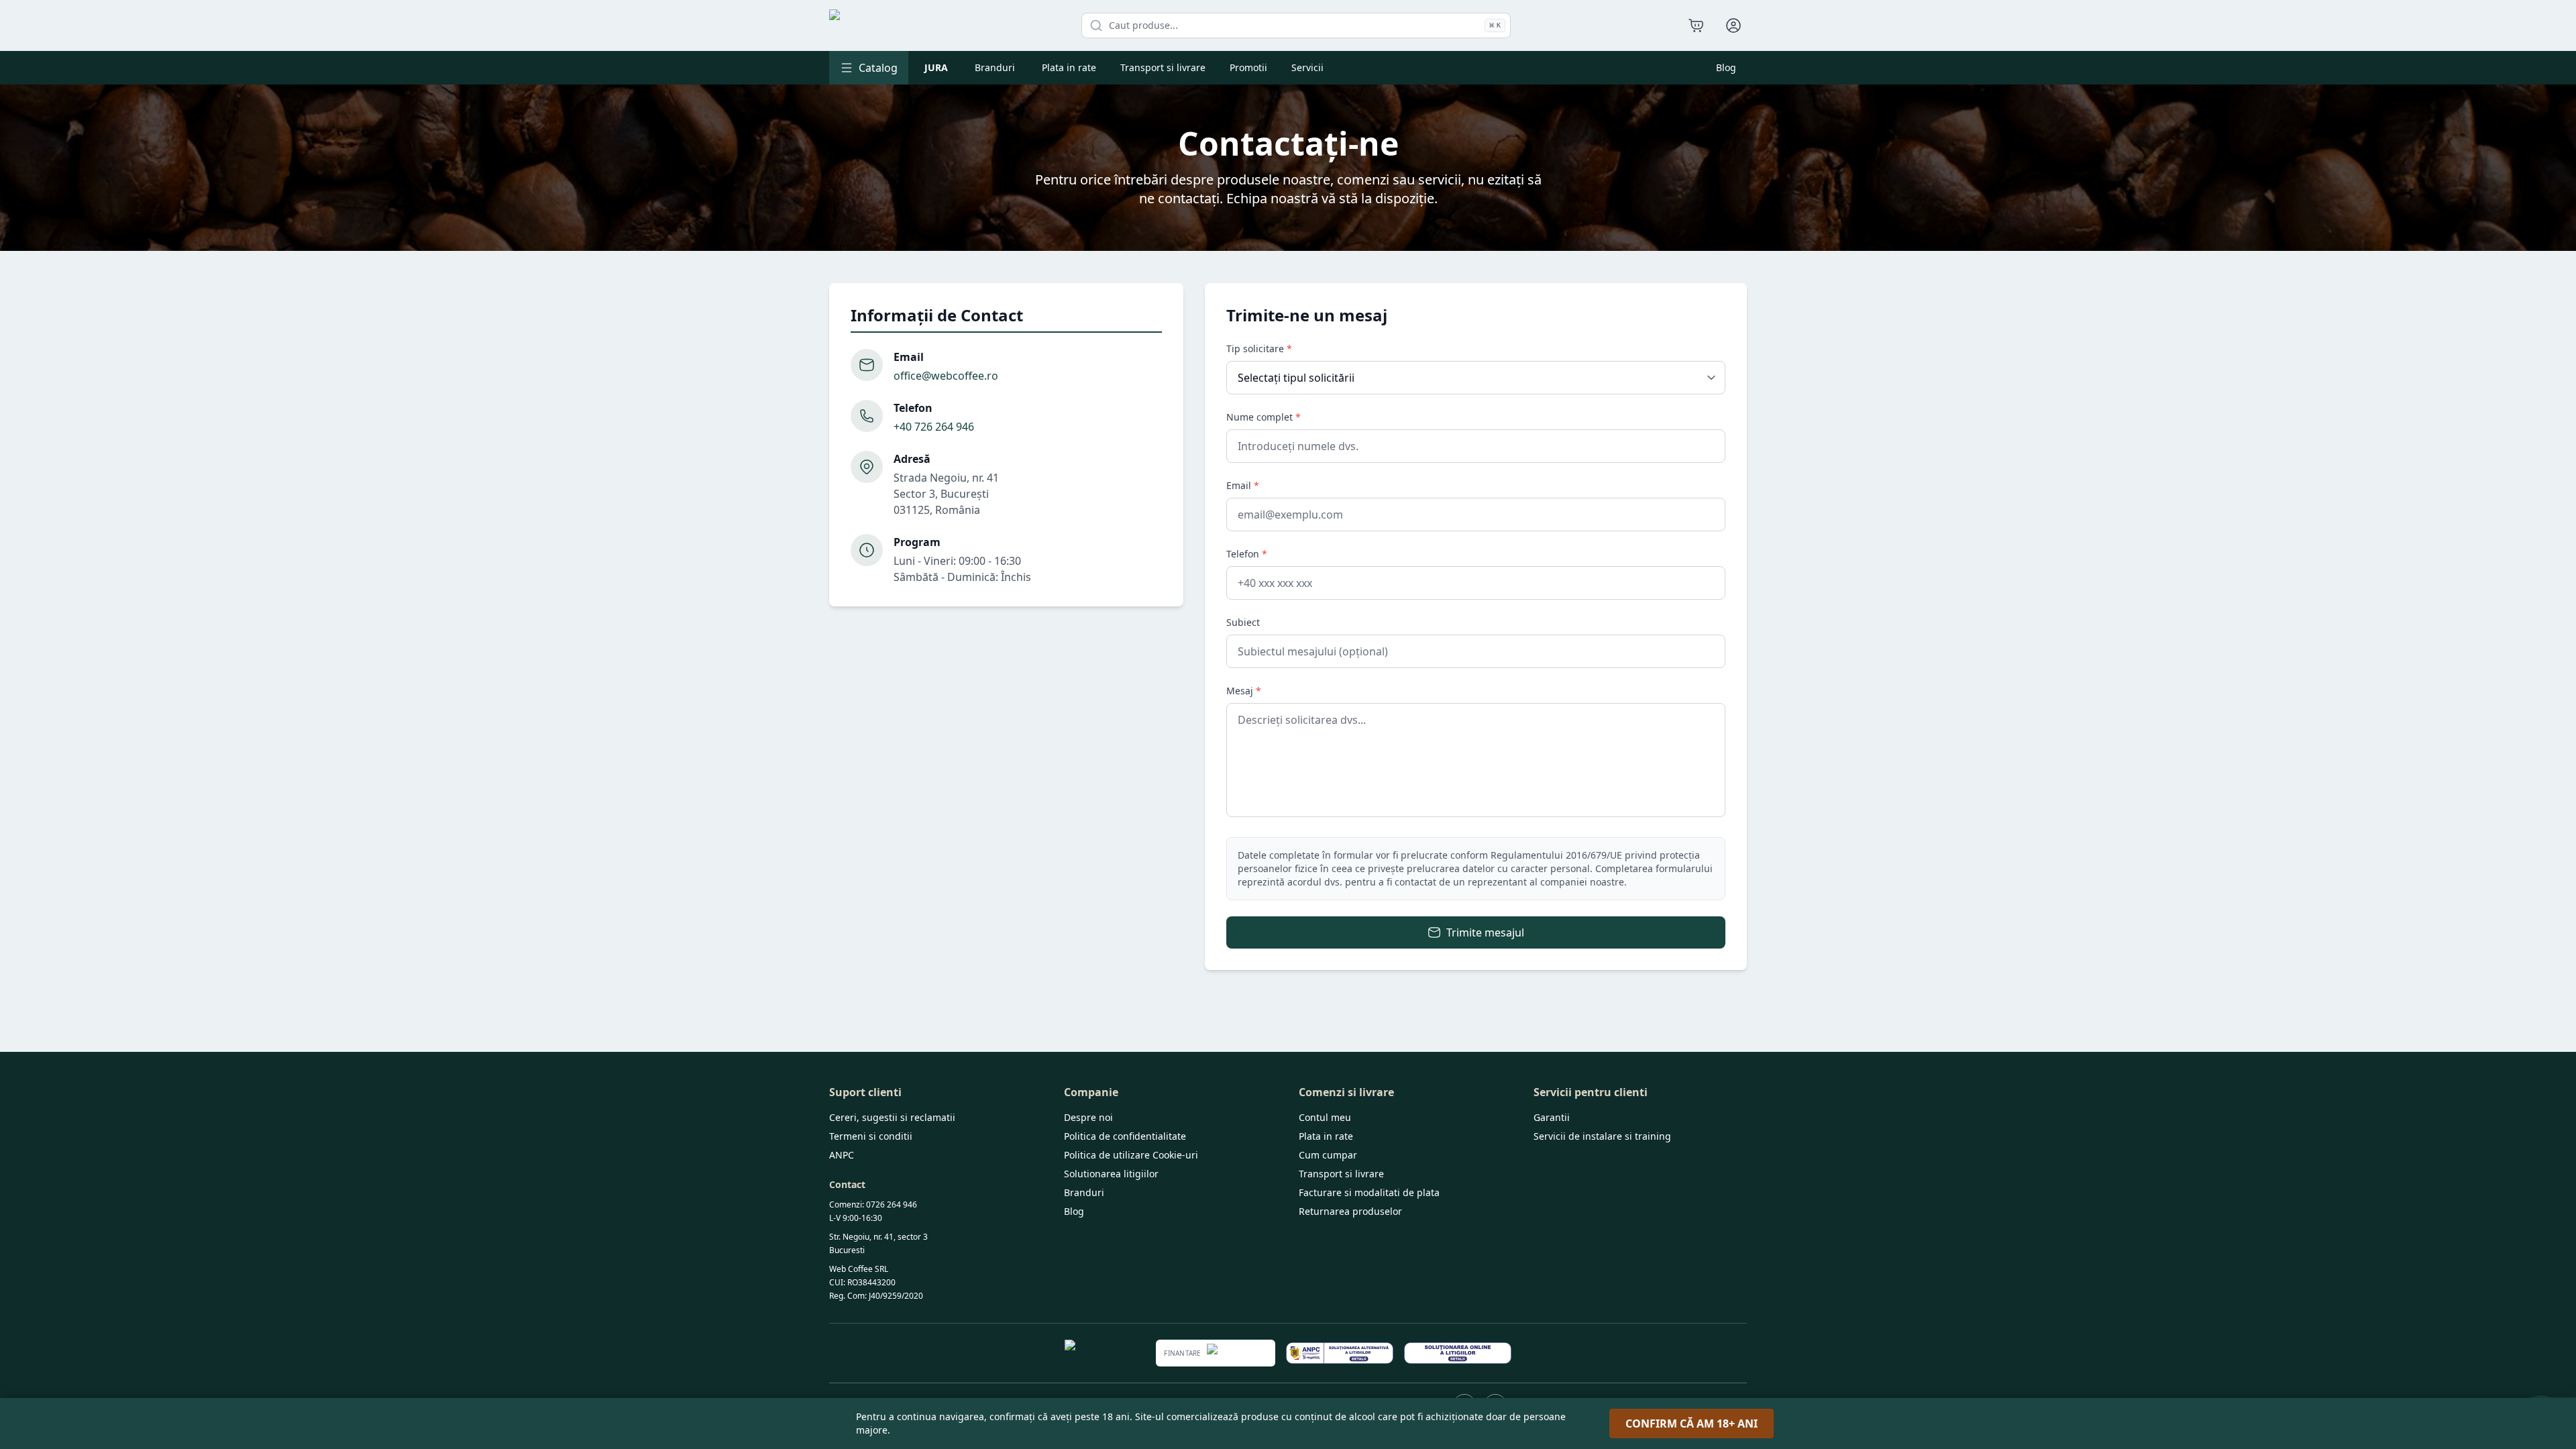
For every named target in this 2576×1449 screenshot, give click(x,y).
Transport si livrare (1163, 67)
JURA (936, 67)
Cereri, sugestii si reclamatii (892, 1117)
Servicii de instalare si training (1602, 1136)
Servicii (1307, 67)
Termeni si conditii (871, 1136)
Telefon (1247, 554)
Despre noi (1088, 1117)
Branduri (995, 67)
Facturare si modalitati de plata (1369, 1192)
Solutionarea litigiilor (1111, 1174)
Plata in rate (1069, 67)
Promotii (1248, 67)
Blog (1726, 67)
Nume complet (1264, 417)
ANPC (842, 1155)
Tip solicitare (1259, 348)
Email (1243, 485)
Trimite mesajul (1485, 932)
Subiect (1243, 622)
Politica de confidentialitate (1125, 1136)
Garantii (1552, 1117)
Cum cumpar (1328, 1155)
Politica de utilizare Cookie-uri (1131, 1155)
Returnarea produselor (1350, 1211)
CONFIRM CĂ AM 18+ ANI (1692, 1424)
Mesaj (1244, 691)
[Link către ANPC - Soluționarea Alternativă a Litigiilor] (1340, 1353)
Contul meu (1325, 1117)
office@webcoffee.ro (946, 376)
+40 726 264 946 (934, 427)
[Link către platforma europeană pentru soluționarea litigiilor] (1458, 1353)
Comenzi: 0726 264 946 (873, 1204)
